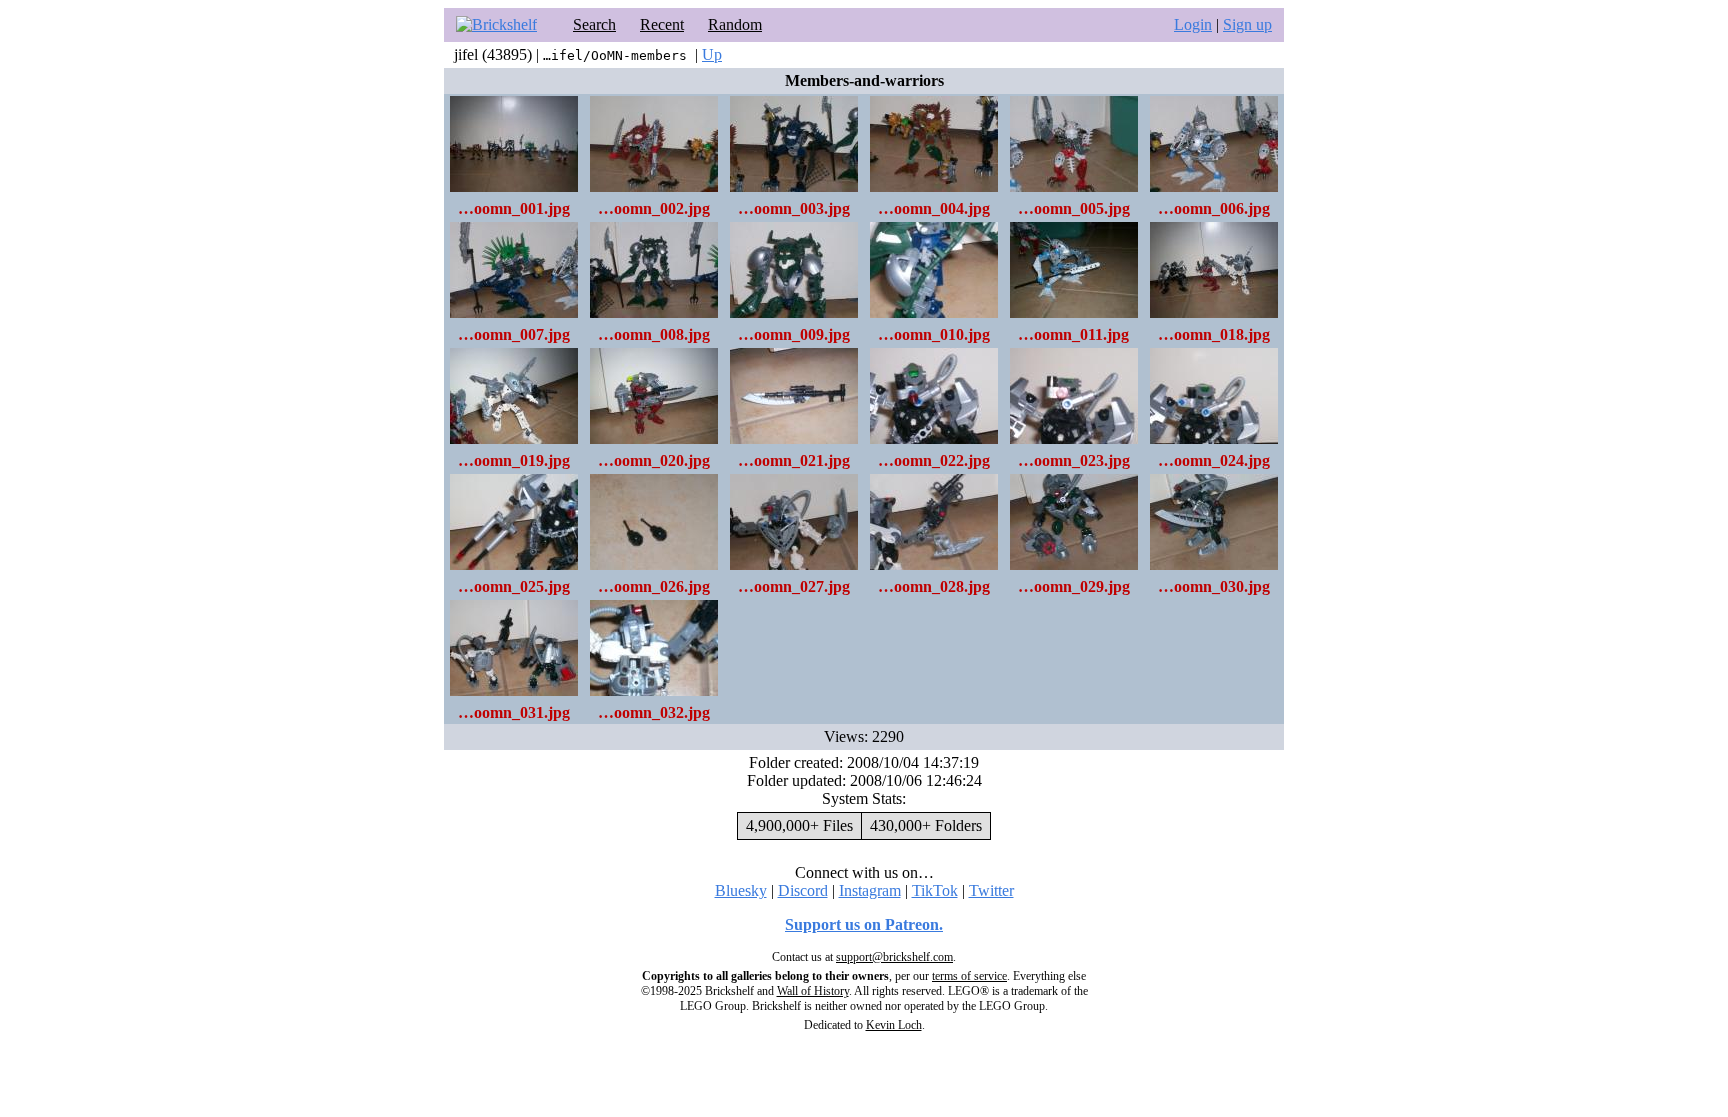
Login (1193, 24)
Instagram (870, 890)
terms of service (969, 976)
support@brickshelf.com (894, 957)
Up (712, 54)
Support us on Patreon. (864, 924)
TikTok (935, 890)
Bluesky (741, 890)
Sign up (1247, 24)
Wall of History (813, 991)
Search (594, 24)
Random (735, 24)
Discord (803, 890)
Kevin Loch (894, 1025)
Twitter (991, 890)
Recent (662, 24)
